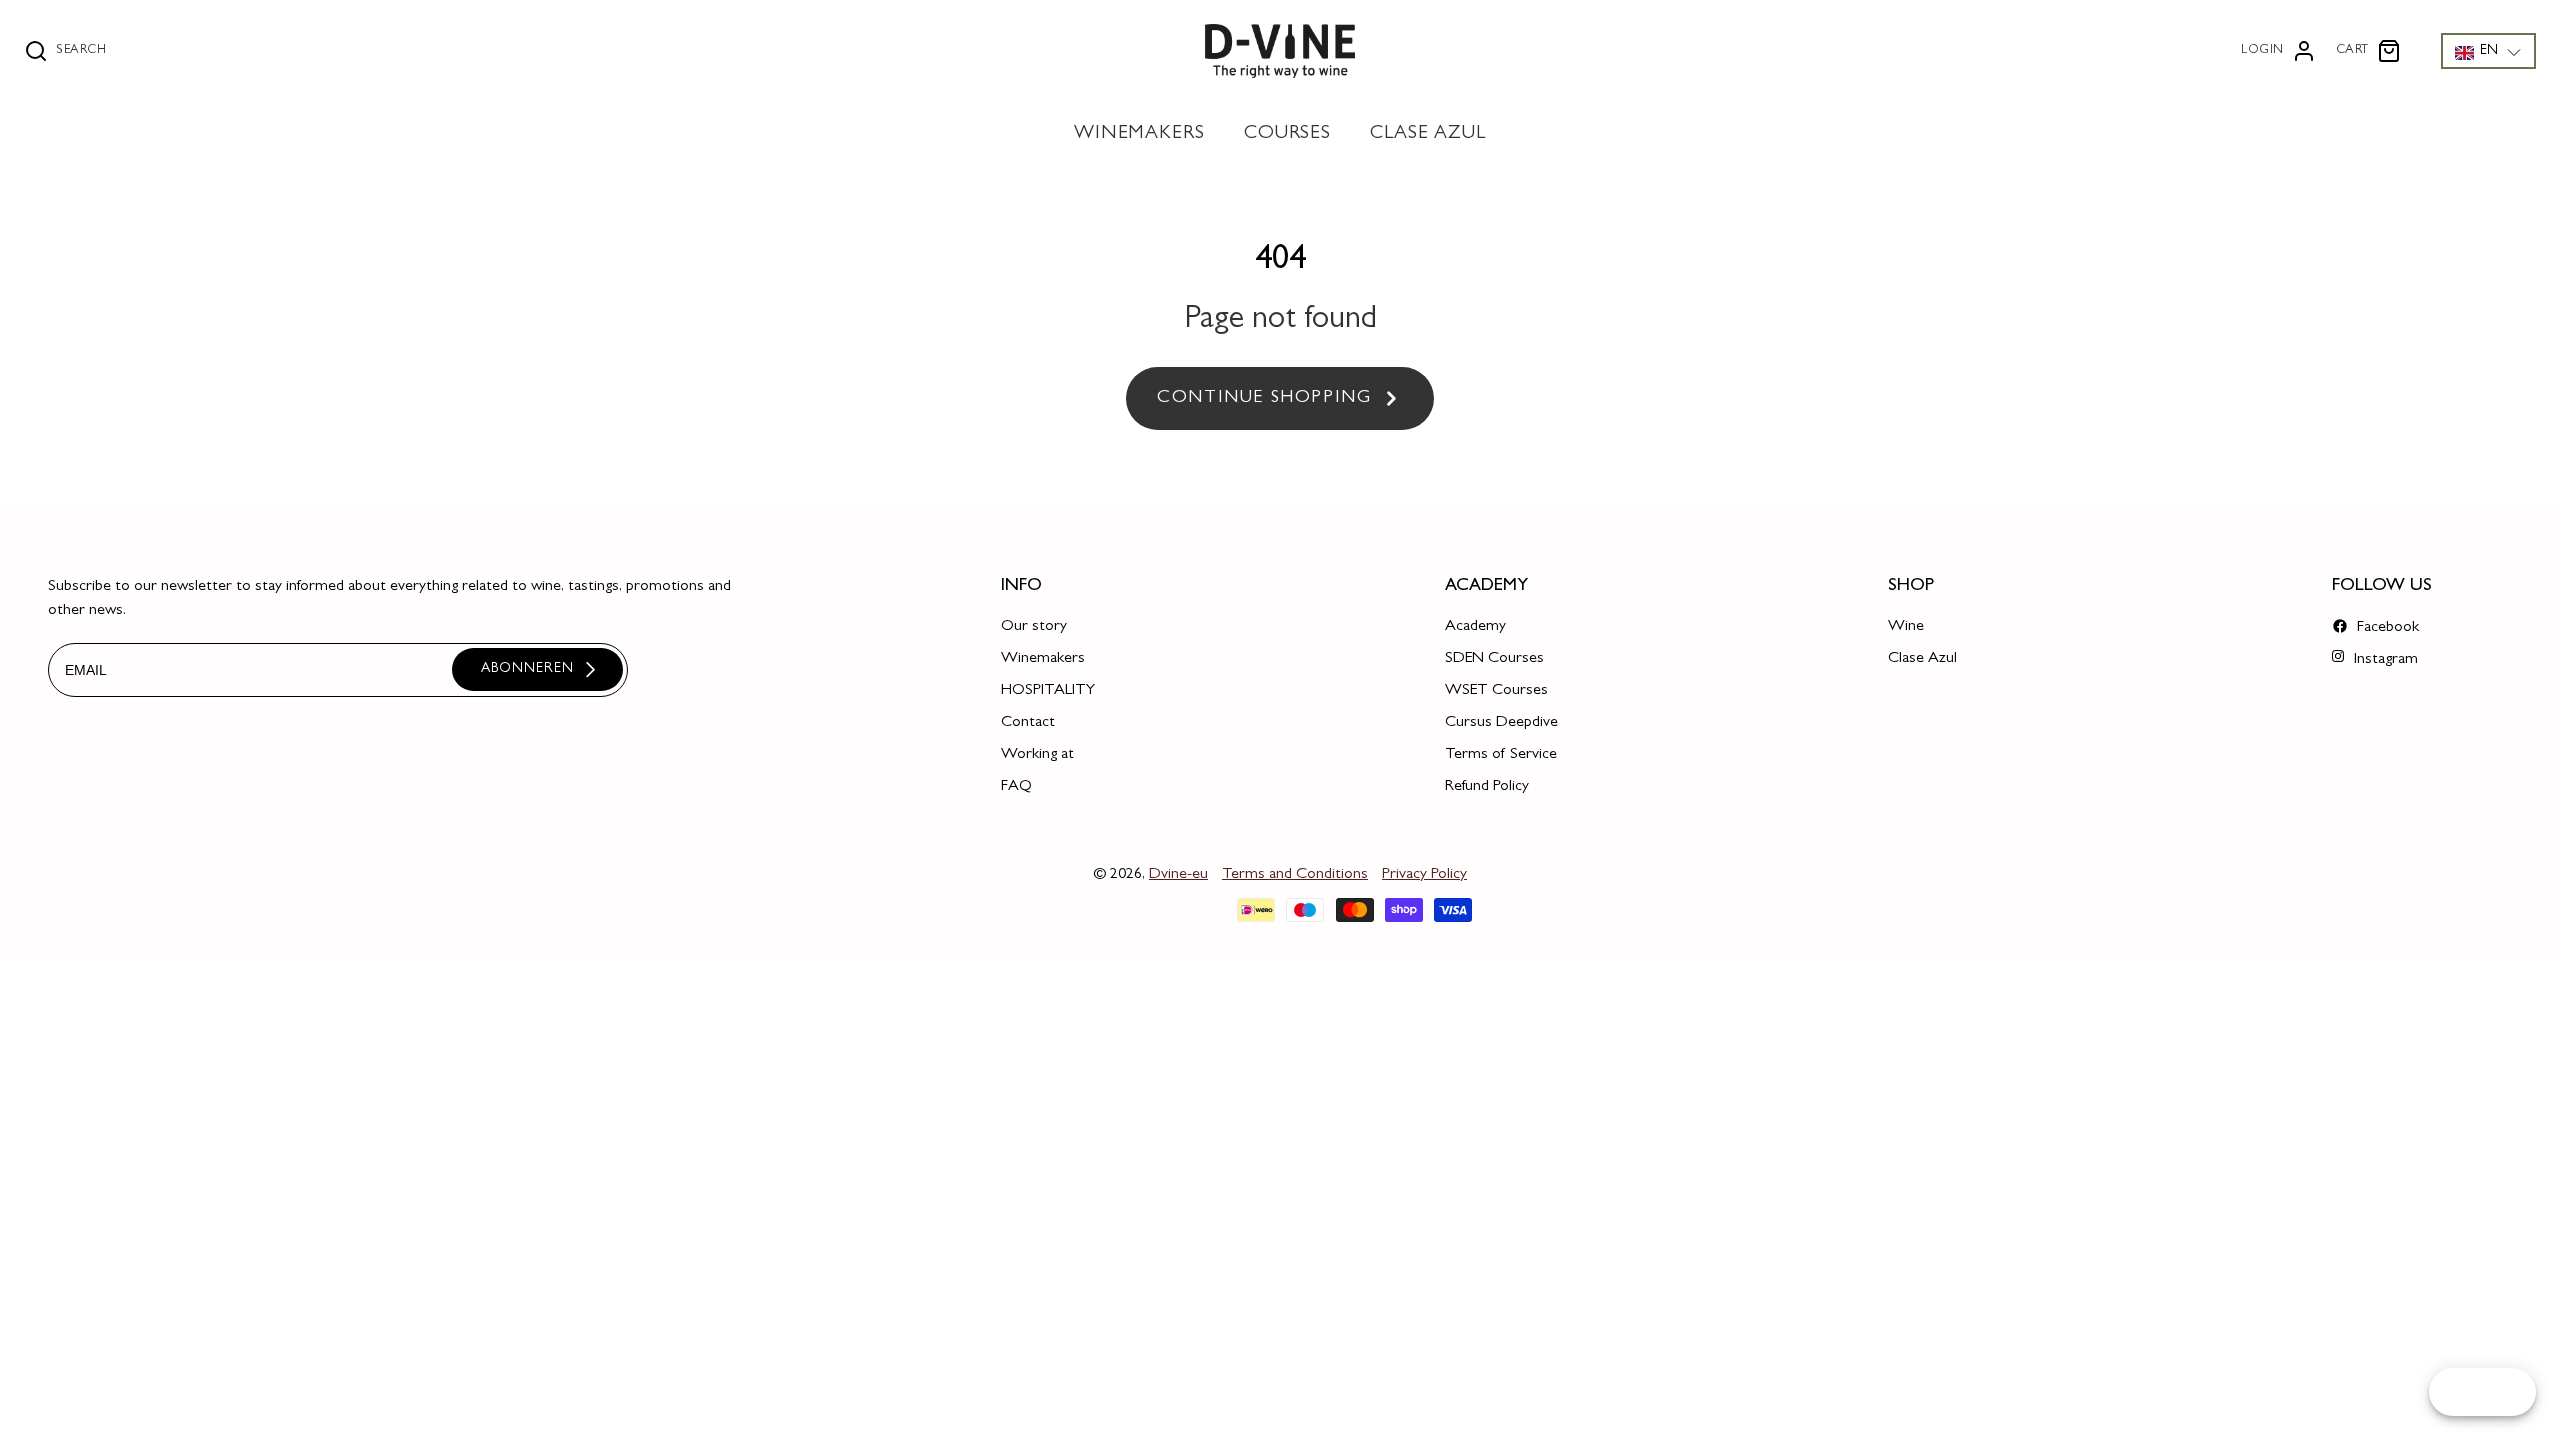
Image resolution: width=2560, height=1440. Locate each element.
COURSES (1288, 134)
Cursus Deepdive (1501, 723)
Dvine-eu (1178, 875)
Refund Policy (1487, 787)
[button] (2488, 51)
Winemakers (1043, 659)
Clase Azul (1922, 659)
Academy (1475, 627)
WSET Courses (1496, 691)
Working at (1037, 755)
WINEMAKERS (1140, 134)
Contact (1028, 723)
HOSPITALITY (1048, 691)
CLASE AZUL (1428, 134)
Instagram (2384, 660)
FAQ (1016, 787)
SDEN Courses (1494, 659)
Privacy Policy (1424, 875)
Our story (1034, 627)
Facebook (2386, 628)
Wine (1906, 627)
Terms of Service (1501, 755)
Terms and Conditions (1295, 875)
